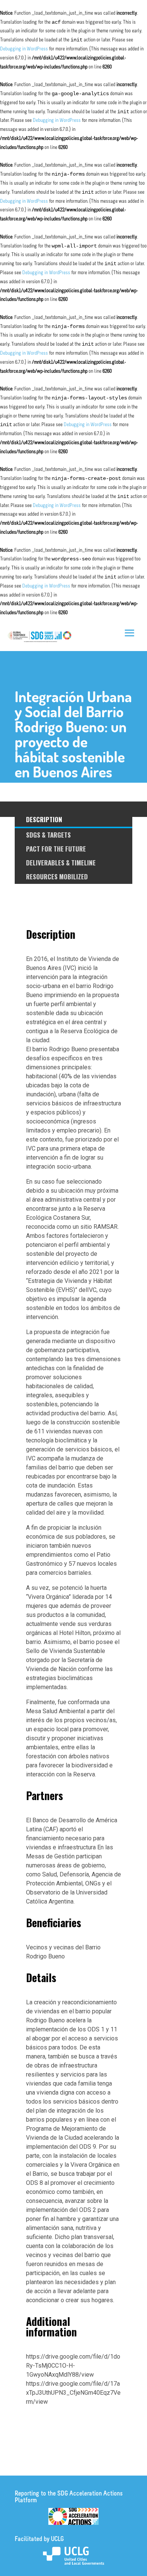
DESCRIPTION (44, 819)
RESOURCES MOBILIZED (57, 877)
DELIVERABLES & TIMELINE (61, 863)
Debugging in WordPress (24, 49)
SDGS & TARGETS (48, 835)
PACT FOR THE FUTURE (56, 849)
